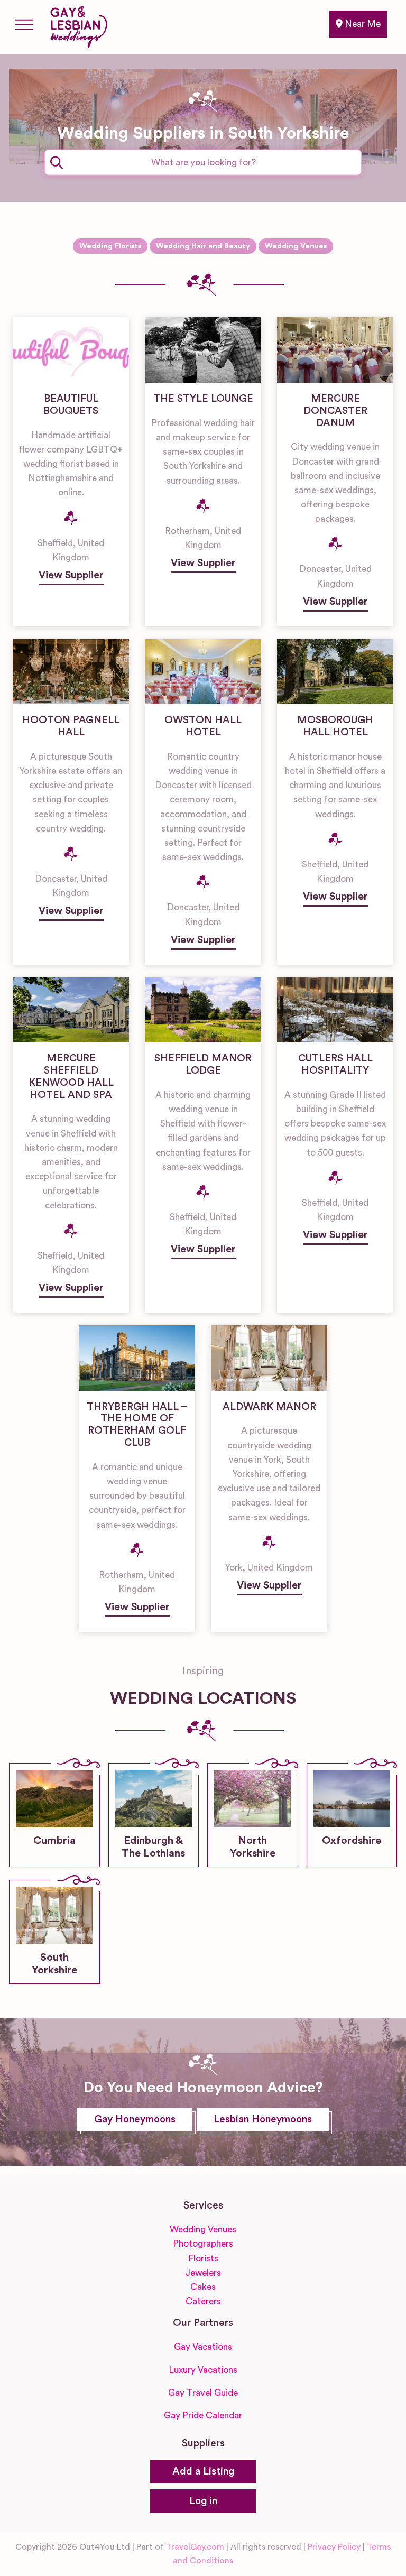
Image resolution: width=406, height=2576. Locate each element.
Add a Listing (203, 2472)
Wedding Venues (296, 246)
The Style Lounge (203, 399)
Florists (203, 2259)
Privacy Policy (334, 2547)
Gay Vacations (203, 2347)
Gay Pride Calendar (203, 2416)
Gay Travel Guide (203, 2393)
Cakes (203, 2287)
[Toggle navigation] (24, 24)
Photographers (203, 2244)
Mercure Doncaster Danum (335, 411)
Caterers (203, 2301)
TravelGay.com (195, 2547)
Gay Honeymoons (135, 2120)
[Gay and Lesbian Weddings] (79, 25)
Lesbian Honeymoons (263, 2120)
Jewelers (203, 2273)
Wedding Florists (110, 246)
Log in (203, 2501)
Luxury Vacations (203, 2370)
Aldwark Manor (269, 1407)
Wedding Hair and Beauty (203, 246)
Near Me (362, 24)
